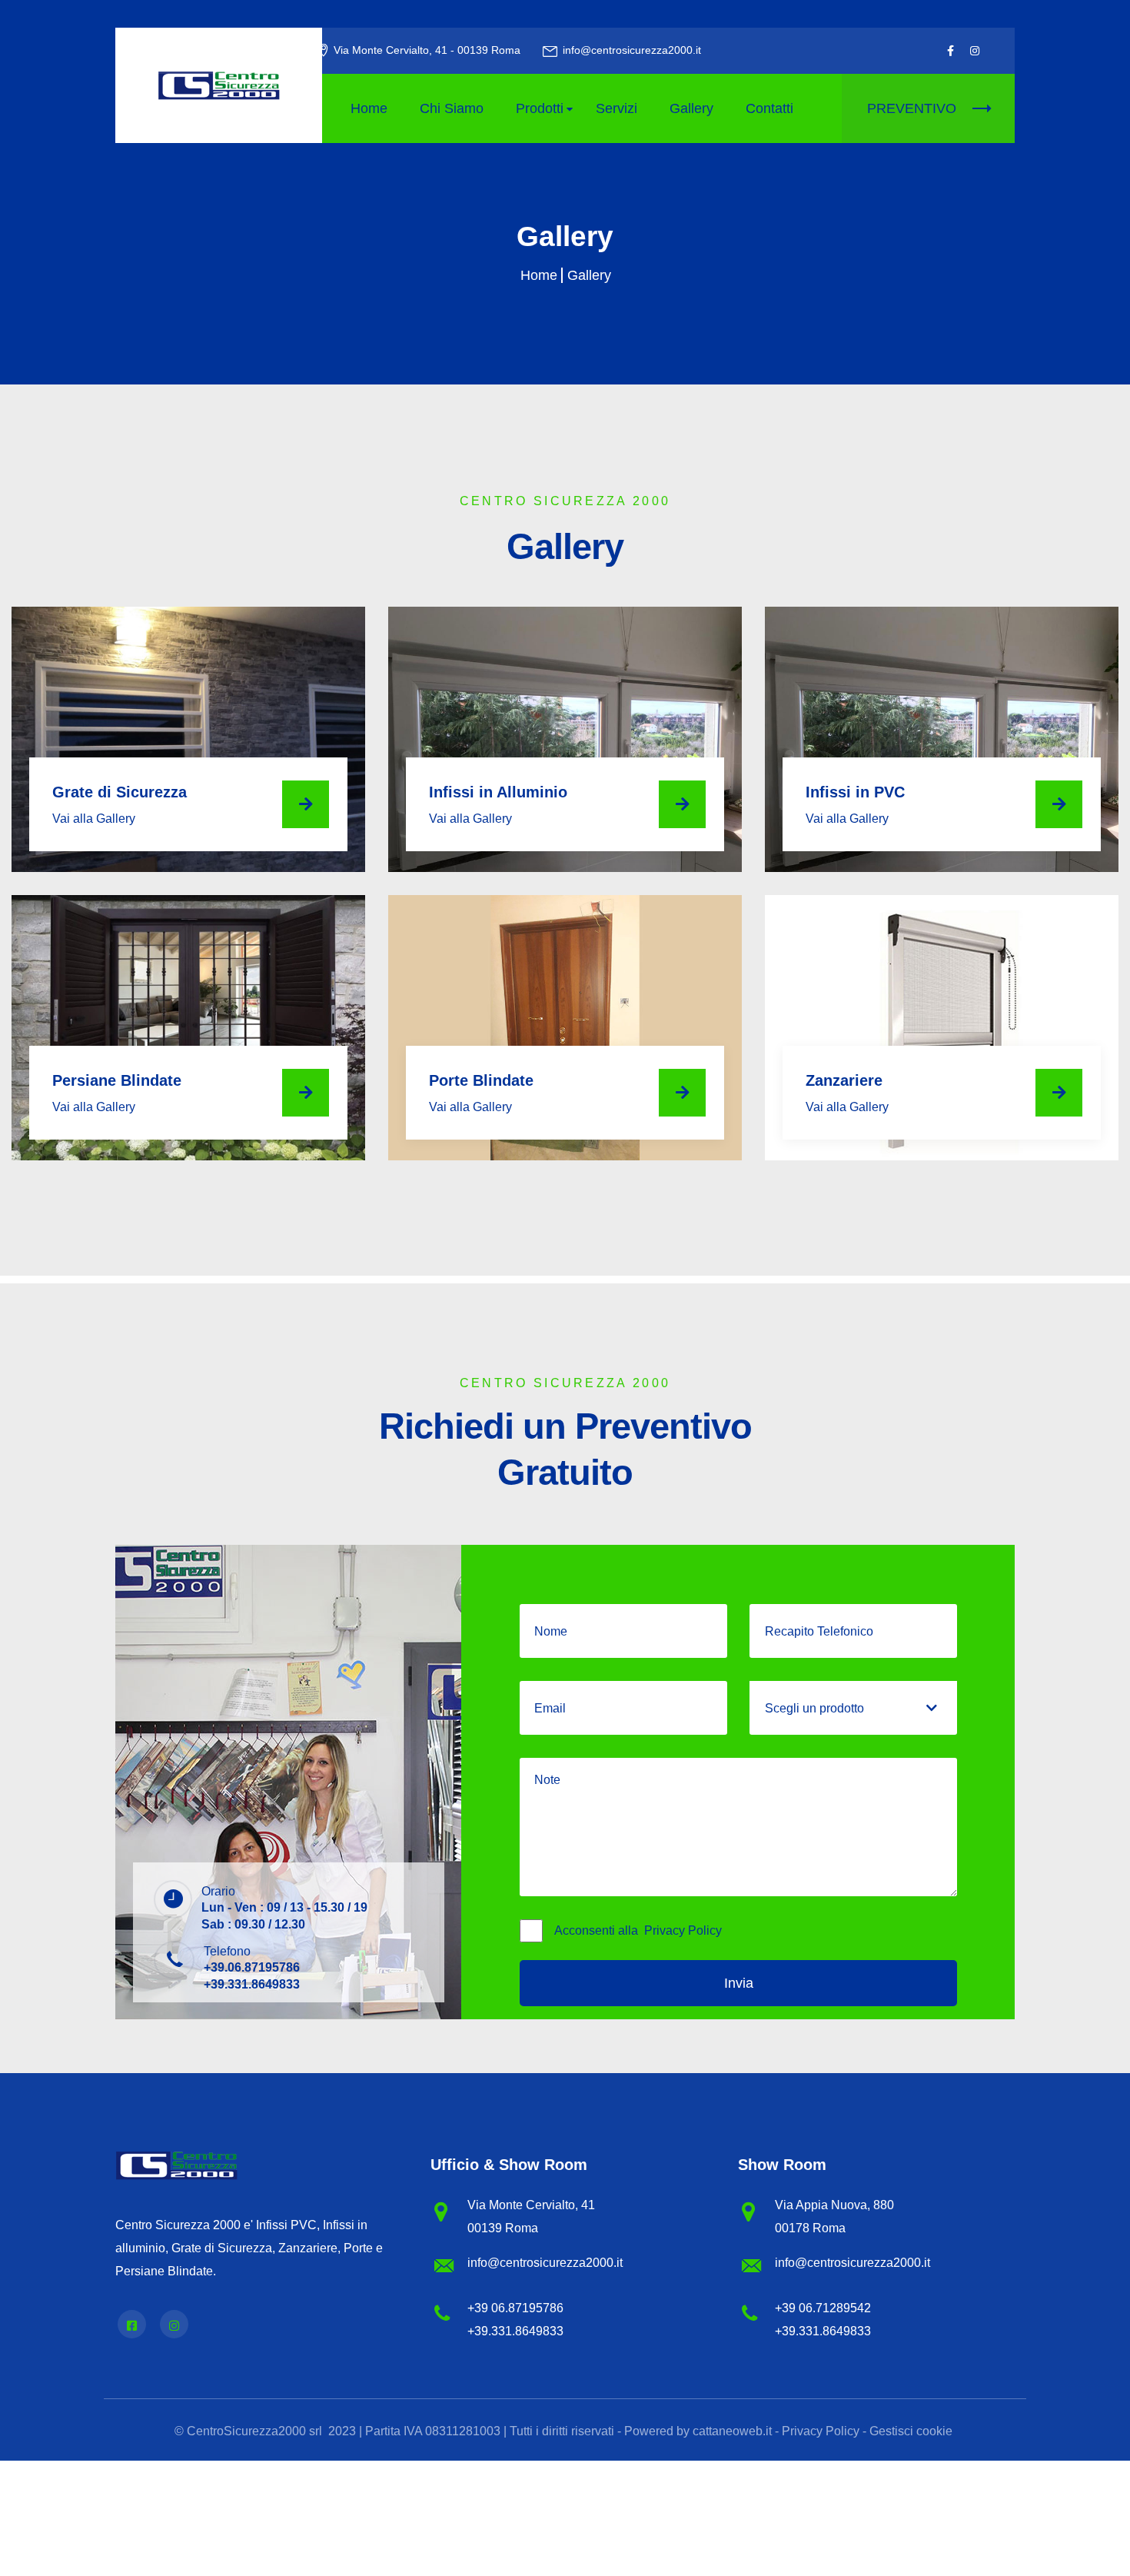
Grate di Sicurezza (120, 792)
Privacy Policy (683, 1930)
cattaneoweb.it (732, 2431)
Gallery (691, 108)
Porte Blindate (481, 1080)
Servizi (617, 108)
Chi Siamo (452, 108)
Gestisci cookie (911, 2431)
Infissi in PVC (855, 792)
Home (369, 108)
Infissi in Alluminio (498, 792)
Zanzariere (844, 1080)
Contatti (769, 108)
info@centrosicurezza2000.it (632, 50)
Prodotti (540, 108)
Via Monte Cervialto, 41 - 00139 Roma (427, 50)
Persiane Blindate (117, 1080)
